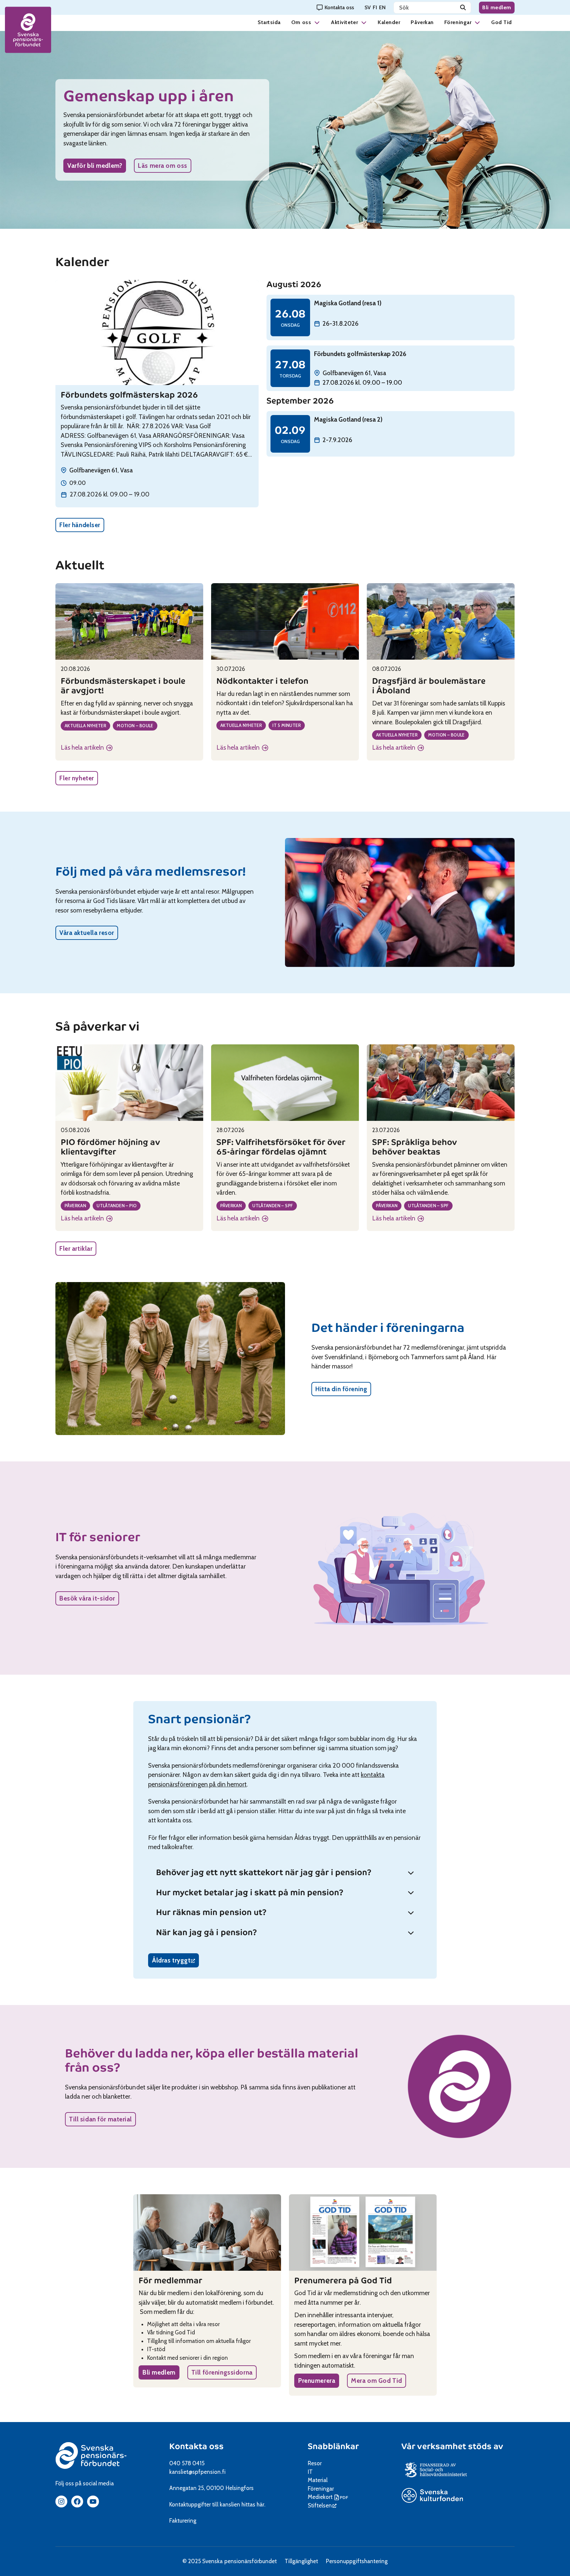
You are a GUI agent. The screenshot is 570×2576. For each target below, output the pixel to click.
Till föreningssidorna (222, 2372)
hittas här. (253, 2504)
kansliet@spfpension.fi (197, 2472)
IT (310, 2472)
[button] (317, 22)
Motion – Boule (135, 726)
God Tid (502, 22)
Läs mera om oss (163, 166)
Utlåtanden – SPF (273, 1206)
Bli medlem (497, 7)
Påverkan (422, 22)
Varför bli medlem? (95, 166)
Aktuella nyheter (85, 726)
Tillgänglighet (301, 2561)
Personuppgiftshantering (357, 2561)
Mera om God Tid (377, 2381)
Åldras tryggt (175, 1962)
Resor (315, 2463)
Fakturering (183, 2521)
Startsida (269, 22)
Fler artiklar (76, 1249)
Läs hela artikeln (87, 748)
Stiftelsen (322, 2505)
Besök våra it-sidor (87, 1598)
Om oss (301, 22)
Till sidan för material (100, 2119)
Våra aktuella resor (87, 933)
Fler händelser (80, 525)
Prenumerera (317, 2381)
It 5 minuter (287, 725)
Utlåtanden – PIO (117, 1206)
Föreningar (458, 22)
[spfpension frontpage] (28, 30)
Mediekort (329, 2497)
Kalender (389, 22)
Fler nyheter (77, 778)
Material (318, 2480)
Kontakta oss (196, 2446)
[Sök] (463, 8)
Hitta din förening (341, 1389)
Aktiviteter (344, 22)
